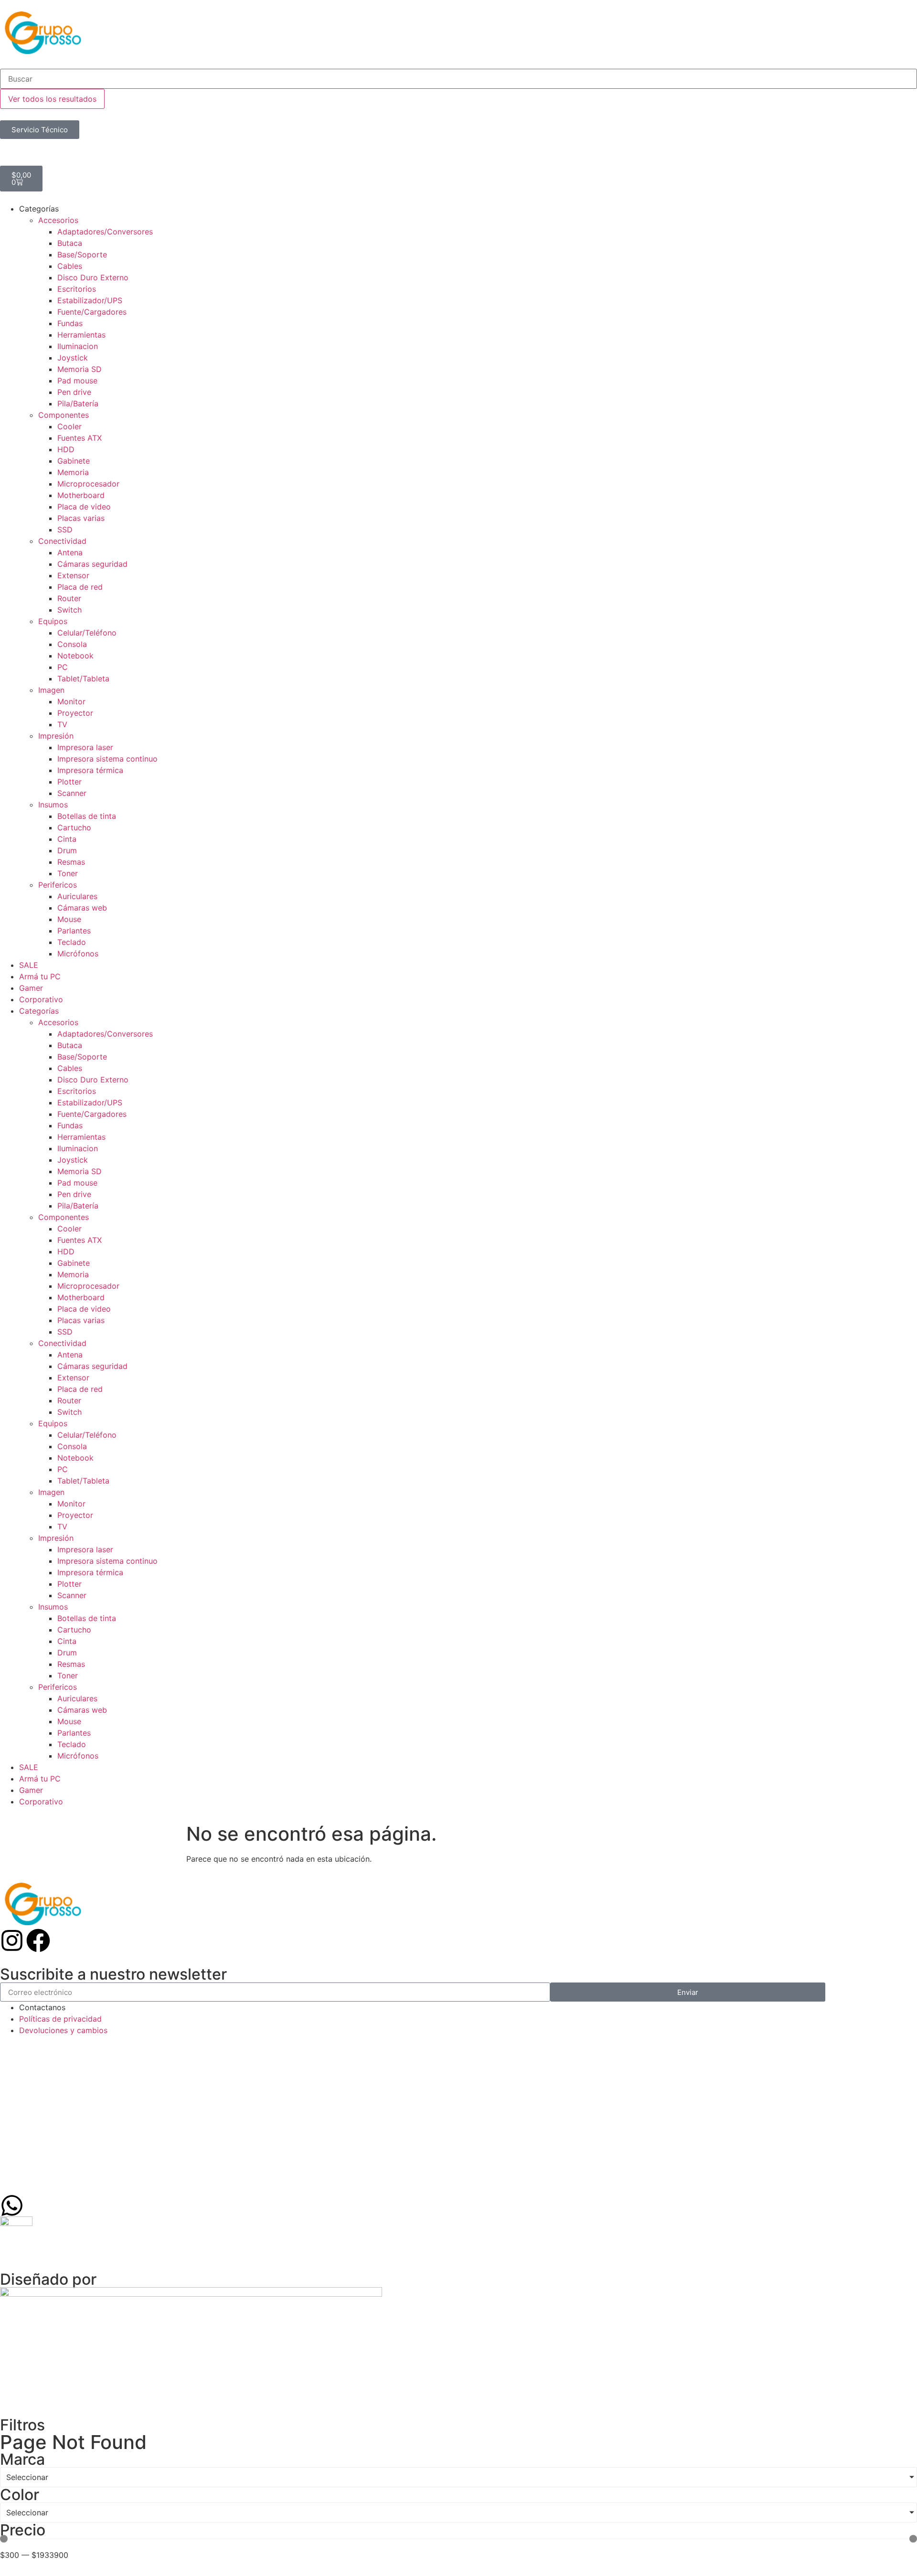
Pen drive (74, 392)
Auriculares (77, 896)
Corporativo (41, 999)
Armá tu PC (40, 976)
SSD (65, 530)
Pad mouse (77, 381)
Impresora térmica (90, 770)
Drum (67, 850)
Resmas (71, 862)
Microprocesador (88, 484)
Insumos (53, 805)
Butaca (70, 243)
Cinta (67, 839)
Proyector (75, 713)
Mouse (69, 919)
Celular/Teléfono (87, 633)
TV (62, 724)
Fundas (70, 323)
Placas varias (81, 518)
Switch (69, 610)
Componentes (64, 415)
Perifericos (58, 885)
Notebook (75, 656)
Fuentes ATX (80, 438)
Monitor (71, 701)
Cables (70, 266)
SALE (29, 965)
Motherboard (81, 495)
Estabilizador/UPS (90, 300)
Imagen (51, 690)
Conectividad (62, 541)
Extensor (73, 575)
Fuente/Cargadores (92, 312)
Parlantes (74, 931)
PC (63, 667)
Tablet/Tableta (83, 678)
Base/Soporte (82, 254)
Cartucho (74, 827)
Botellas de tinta (87, 816)
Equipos (53, 621)
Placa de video (84, 507)
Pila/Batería (78, 403)
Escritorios (77, 289)
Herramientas (81, 335)
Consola (72, 644)
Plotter (69, 782)
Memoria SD (80, 369)
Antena (70, 552)
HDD (66, 449)
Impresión (56, 736)
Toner (68, 873)
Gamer (31, 988)
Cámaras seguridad (92, 564)
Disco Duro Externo (93, 277)
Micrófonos (78, 954)
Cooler (69, 426)
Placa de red (80, 587)
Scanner (72, 793)
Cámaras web (82, 908)
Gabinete (74, 461)
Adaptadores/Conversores (105, 232)
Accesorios (58, 220)
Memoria (73, 472)
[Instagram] (12, 1940)
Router (69, 598)
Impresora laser (85, 747)
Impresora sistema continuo (107, 759)
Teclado (72, 942)
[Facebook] (38, 1940)
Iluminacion (78, 346)
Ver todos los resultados (52, 99)
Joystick (73, 358)
